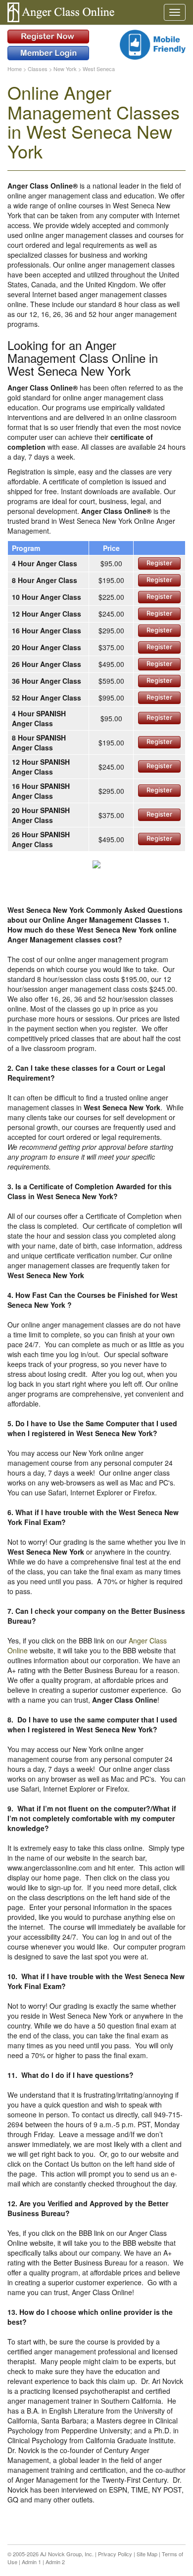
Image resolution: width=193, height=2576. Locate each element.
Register (159, 563)
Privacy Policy (115, 2554)
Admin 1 (31, 2562)
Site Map (147, 2554)
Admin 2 (55, 2562)
